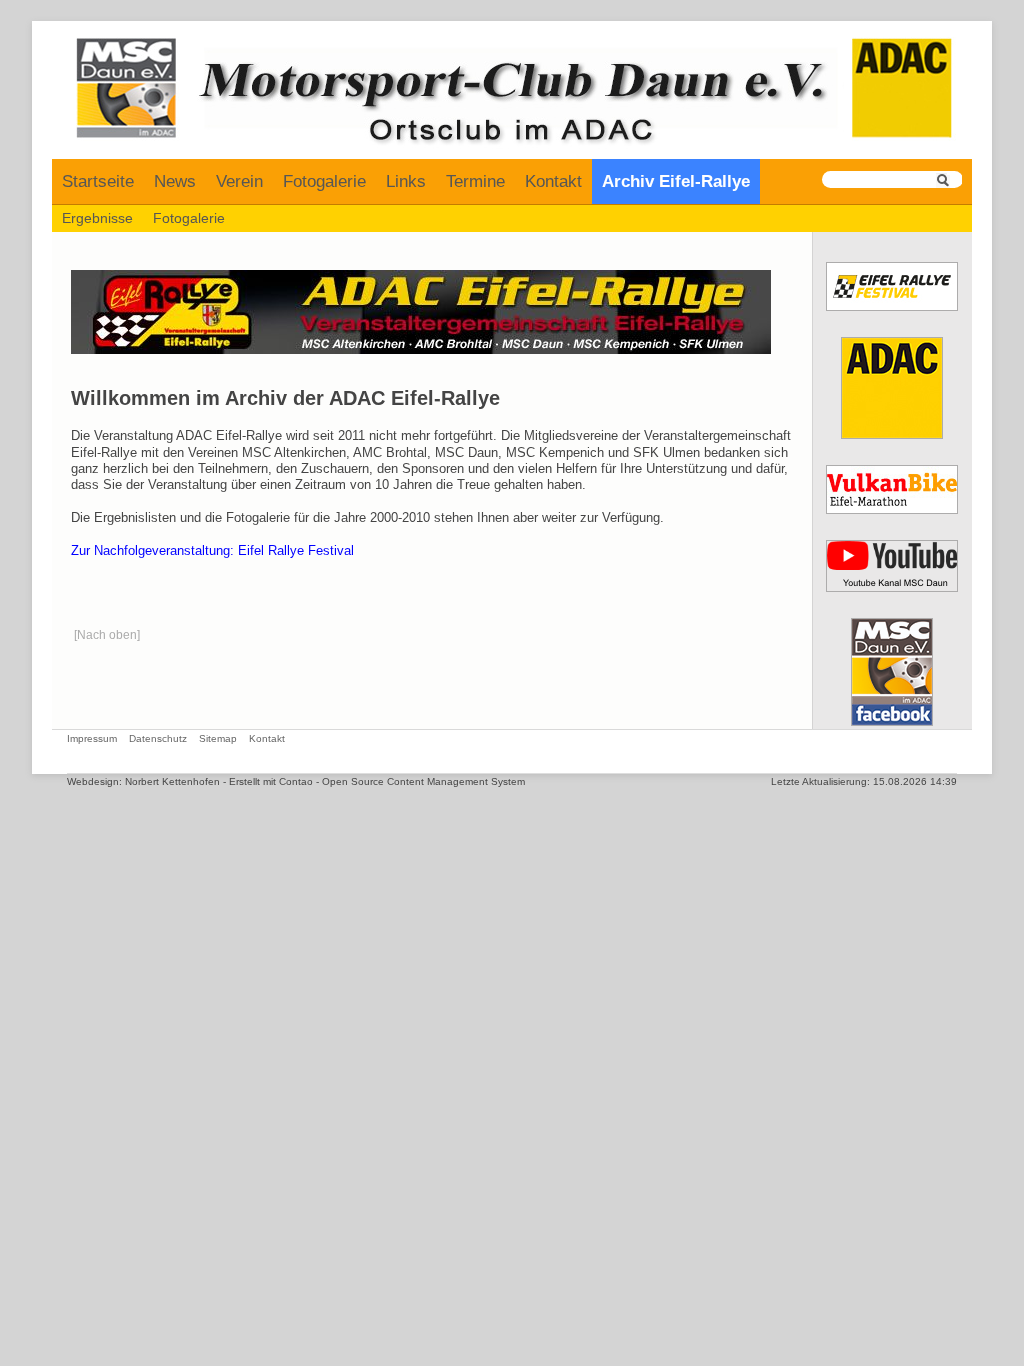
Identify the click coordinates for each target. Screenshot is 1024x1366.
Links (406, 181)
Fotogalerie (324, 181)
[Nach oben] (107, 635)
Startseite (98, 181)
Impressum (92, 738)
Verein (239, 181)
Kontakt (553, 181)
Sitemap (218, 738)
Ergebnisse (97, 218)
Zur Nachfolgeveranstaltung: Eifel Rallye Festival (212, 551)
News (175, 181)
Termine (475, 181)
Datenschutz (158, 738)
